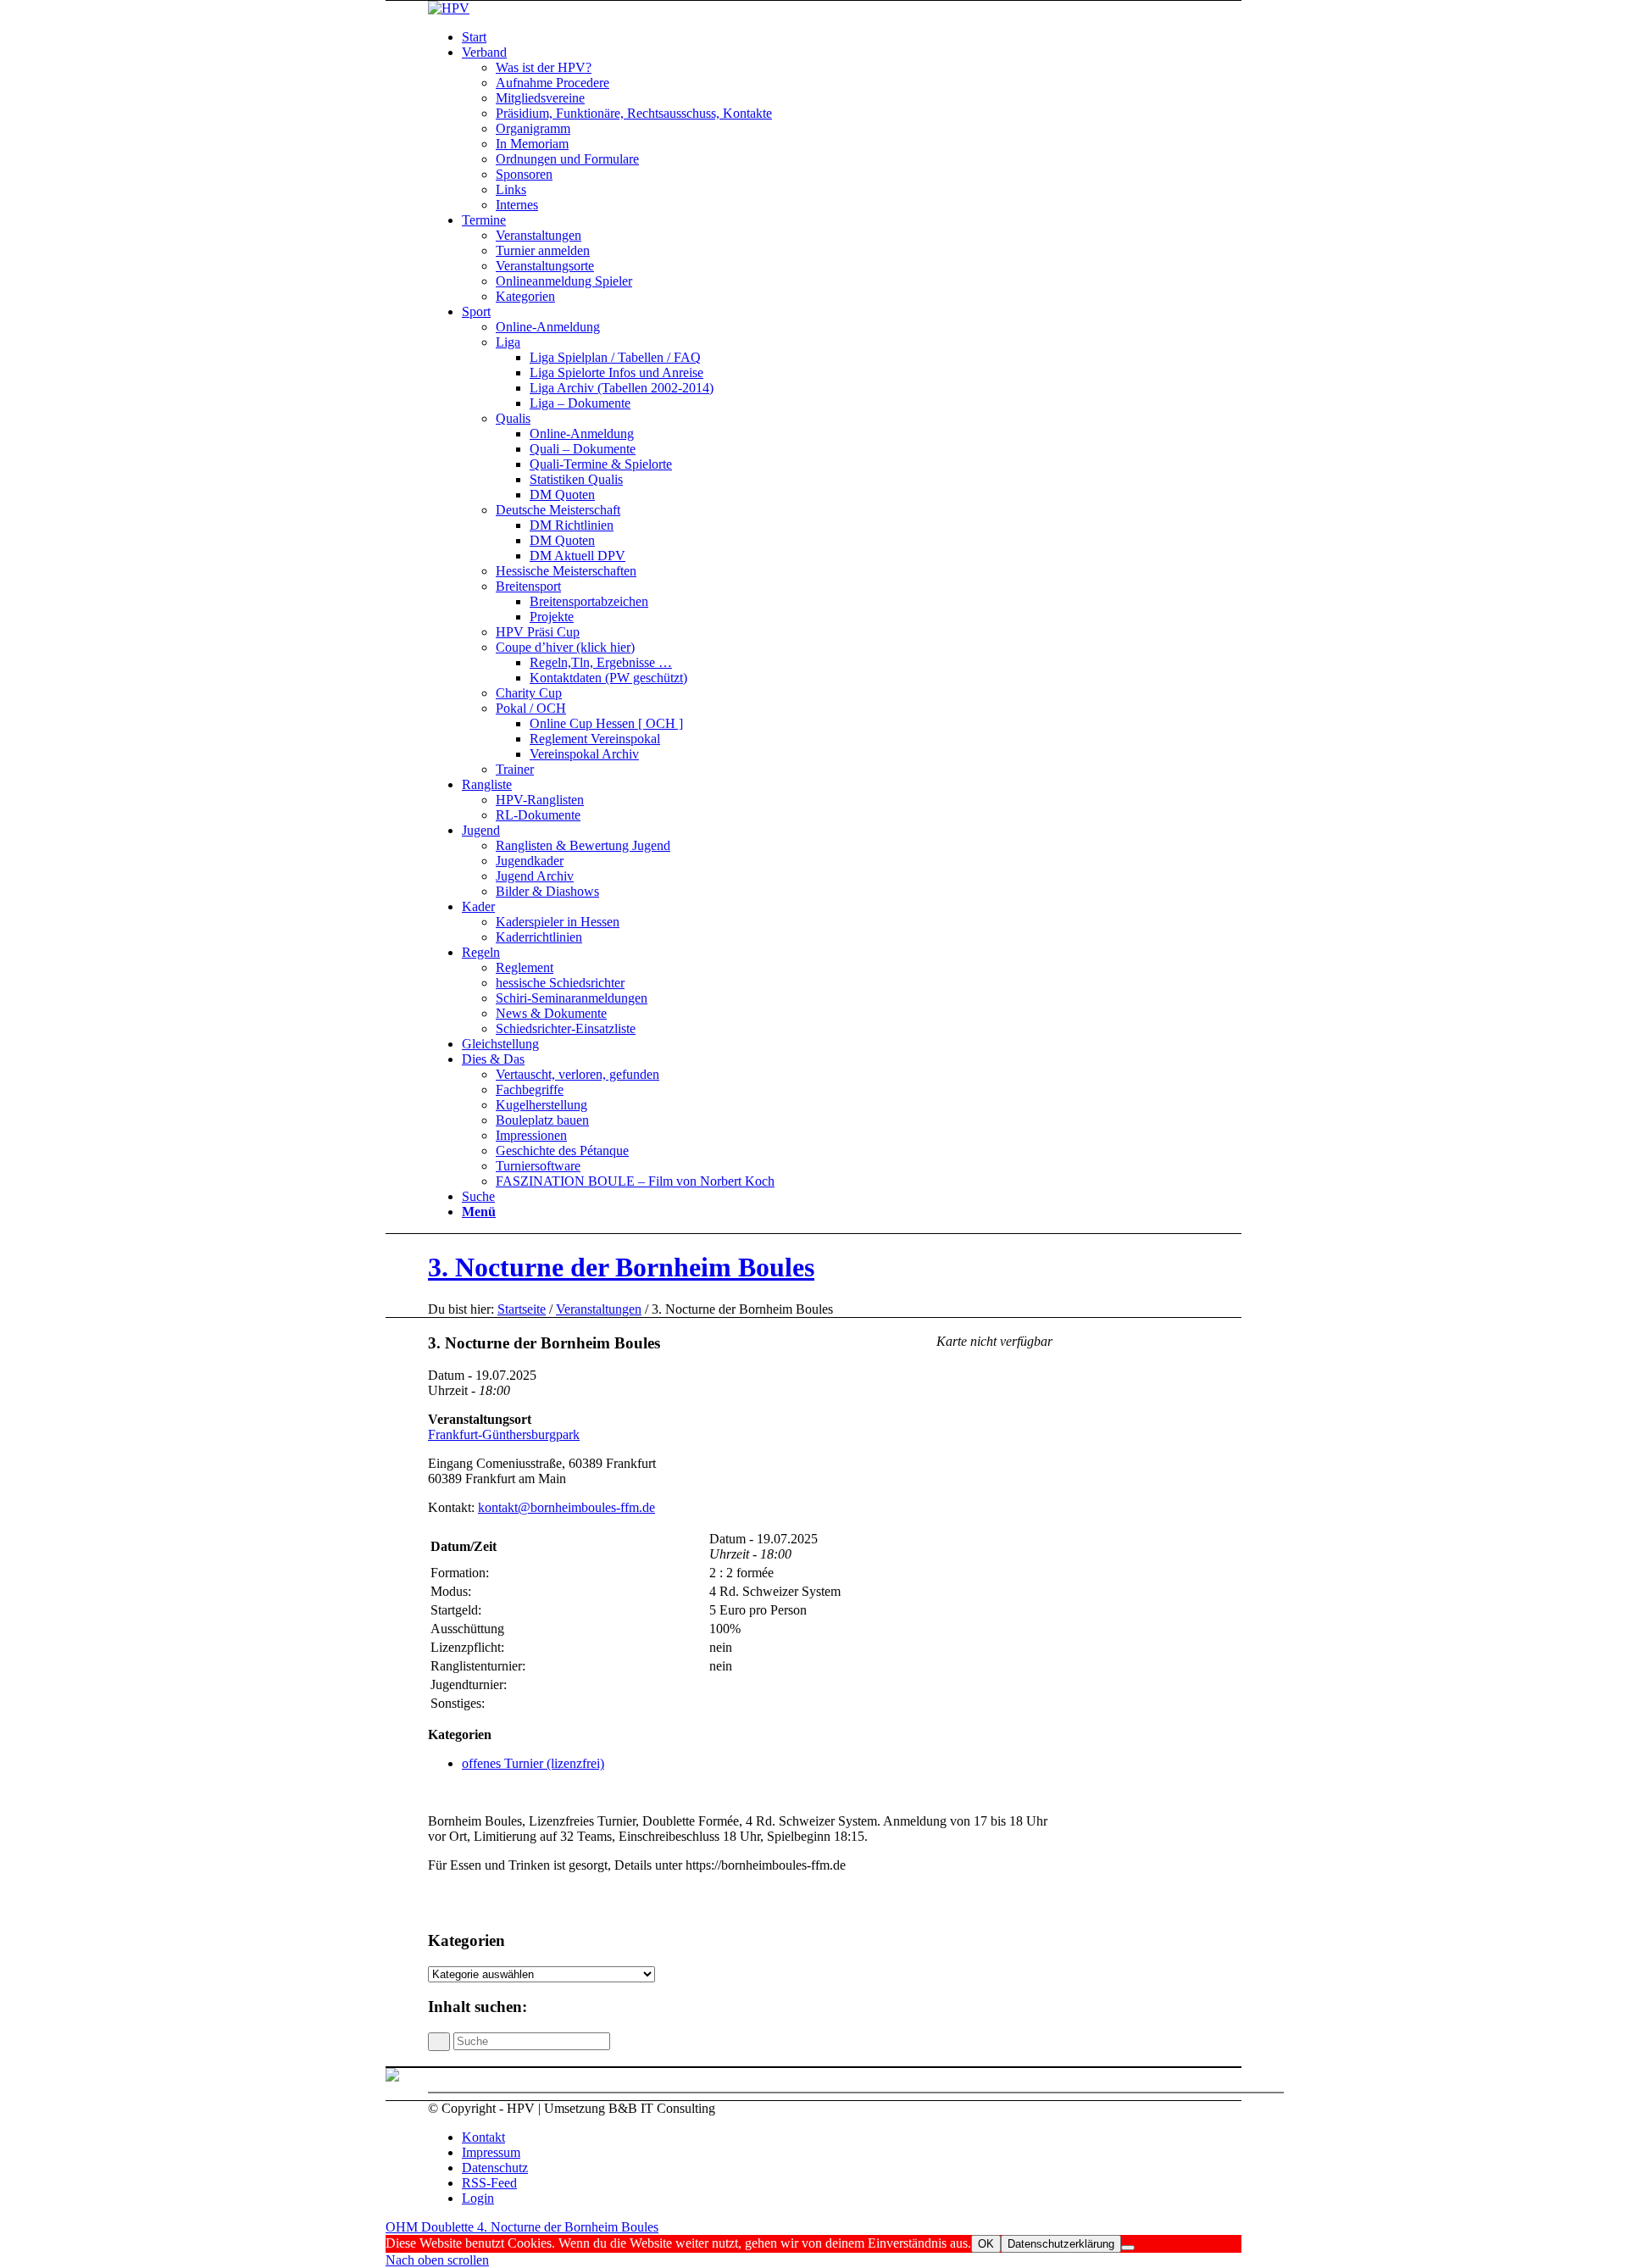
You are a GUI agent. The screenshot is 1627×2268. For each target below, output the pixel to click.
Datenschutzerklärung (1061, 2244)
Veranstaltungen (599, 1309)
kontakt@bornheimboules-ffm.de (566, 1507)
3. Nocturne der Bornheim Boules (621, 1267)
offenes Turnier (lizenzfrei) (533, 1763)
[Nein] (1128, 2248)
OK (986, 2244)
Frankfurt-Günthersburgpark (504, 1434)
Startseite (522, 1309)
